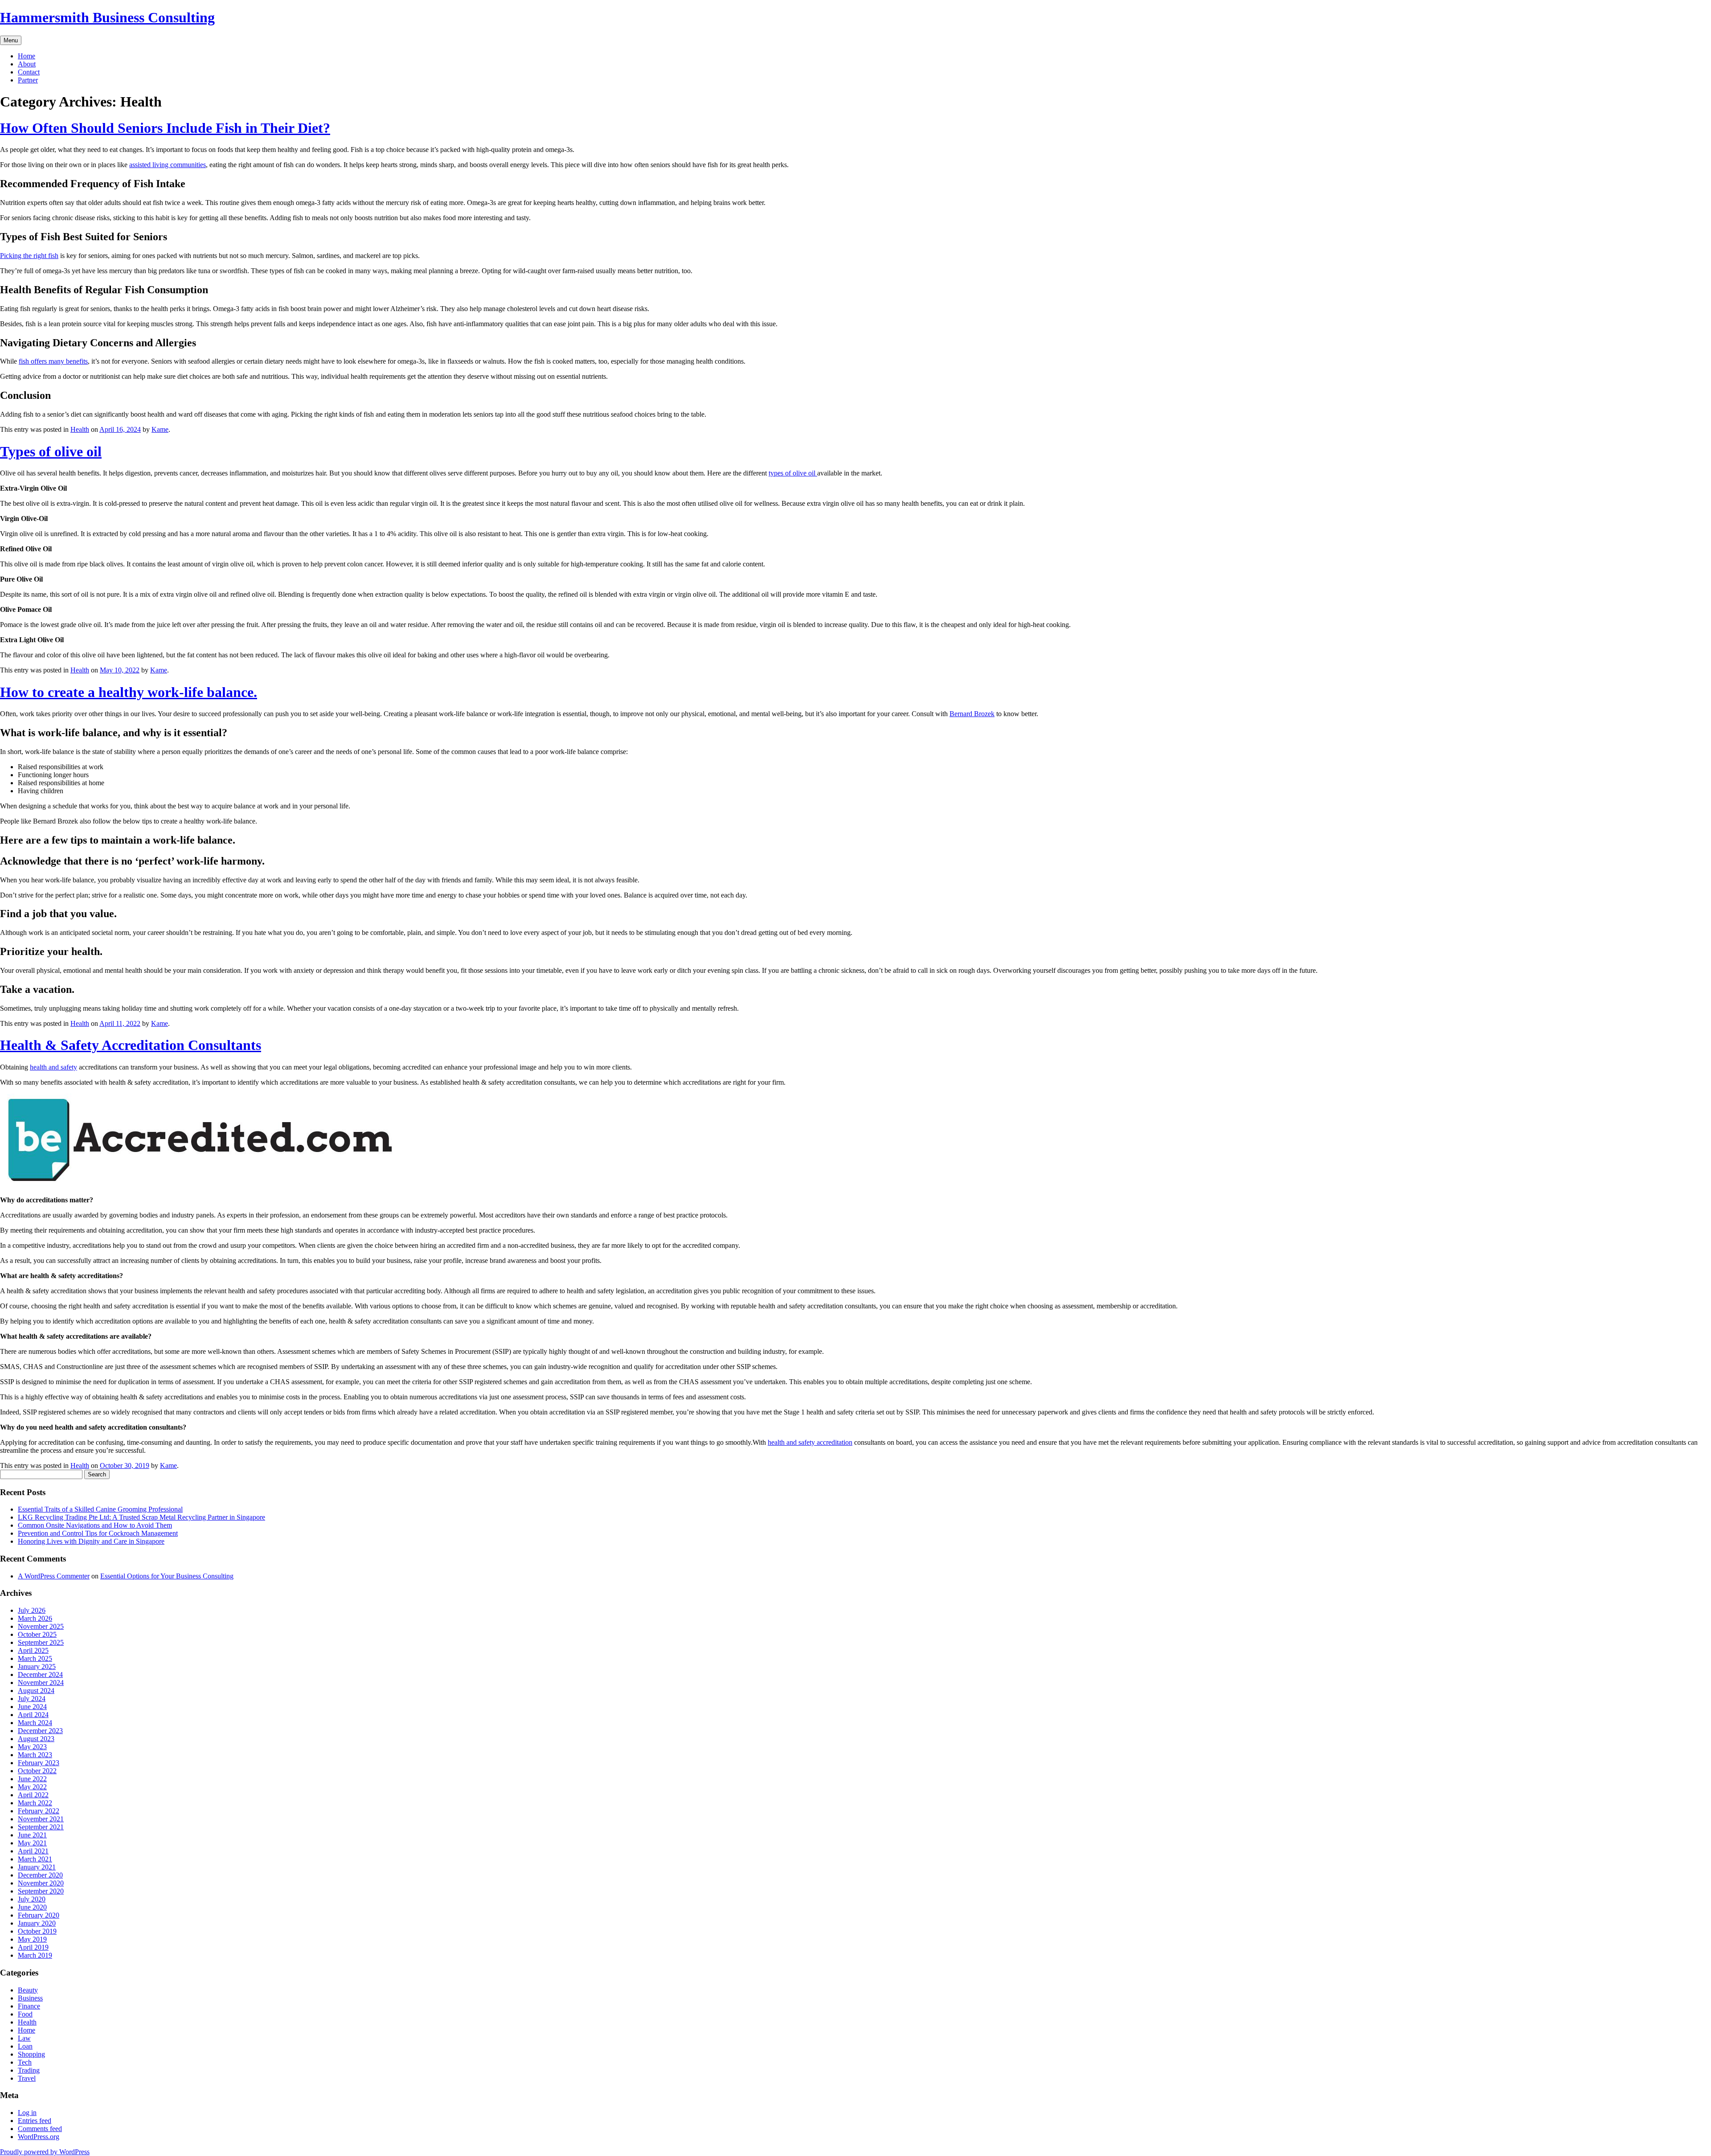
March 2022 (35, 1803)
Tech (25, 2062)
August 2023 (36, 1739)
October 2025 (37, 1634)
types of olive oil (793, 473)
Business (30, 1998)
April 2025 (33, 1650)
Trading (29, 2070)
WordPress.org (39, 2137)
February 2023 (39, 1763)
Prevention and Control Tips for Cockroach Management (98, 1533)
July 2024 (32, 1699)
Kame (160, 429)
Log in (27, 2113)
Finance (29, 2006)
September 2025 (41, 1642)
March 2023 (35, 1755)
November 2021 (41, 1819)
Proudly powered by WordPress (45, 2152)
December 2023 (40, 1731)
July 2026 (32, 1610)
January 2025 (37, 1666)
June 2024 (32, 1707)
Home (27, 56)
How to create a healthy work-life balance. (129, 692)
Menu (11, 40)
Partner (28, 80)
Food (25, 2014)
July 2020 (32, 1899)
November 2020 (41, 1883)
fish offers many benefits (53, 361)
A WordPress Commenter (54, 1576)
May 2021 (32, 1843)
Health (80, 429)
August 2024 (36, 1691)
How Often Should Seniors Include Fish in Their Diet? (165, 128)
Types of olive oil (51, 451)
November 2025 (41, 1626)
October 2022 (37, 1771)
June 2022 (32, 1779)
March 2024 (35, 1723)
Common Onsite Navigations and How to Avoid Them (95, 1525)
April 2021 (33, 1851)
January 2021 (37, 1867)
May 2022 (32, 1787)
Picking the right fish (29, 256)
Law (24, 2038)
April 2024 (33, 1715)
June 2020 (32, 1907)
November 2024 (41, 1683)
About (27, 64)
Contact (29, 72)
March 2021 (35, 1859)
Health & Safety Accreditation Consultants (131, 1045)
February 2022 (39, 1811)
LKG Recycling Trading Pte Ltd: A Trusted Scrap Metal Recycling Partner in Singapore (141, 1517)
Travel (27, 2078)
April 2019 (33, 1947)
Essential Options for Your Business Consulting (167, 1576)
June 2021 (32, 1835)
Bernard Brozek (972, 714)
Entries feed (35, 2121)
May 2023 (32, 1747)
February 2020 (39, 1915)
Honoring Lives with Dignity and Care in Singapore (91, 1541)
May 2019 (32, 1939)
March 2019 (35, 1955)
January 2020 (37, 1923)
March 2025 (35, 1658)
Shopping (31, 2054)
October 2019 (37, 1931)
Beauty (28, 1990)
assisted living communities (168, 165)
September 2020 (41, 1891)
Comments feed (40, 2129)
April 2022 (33, 1795)
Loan (25, 2046)
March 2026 (35, 1618)
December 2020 (40, 1875)
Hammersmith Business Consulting (107, 17)
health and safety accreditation (810, 1442)
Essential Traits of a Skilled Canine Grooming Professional (100, 1509)
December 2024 (40, 1674)
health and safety (53, 1067)
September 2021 (41, 1827)
